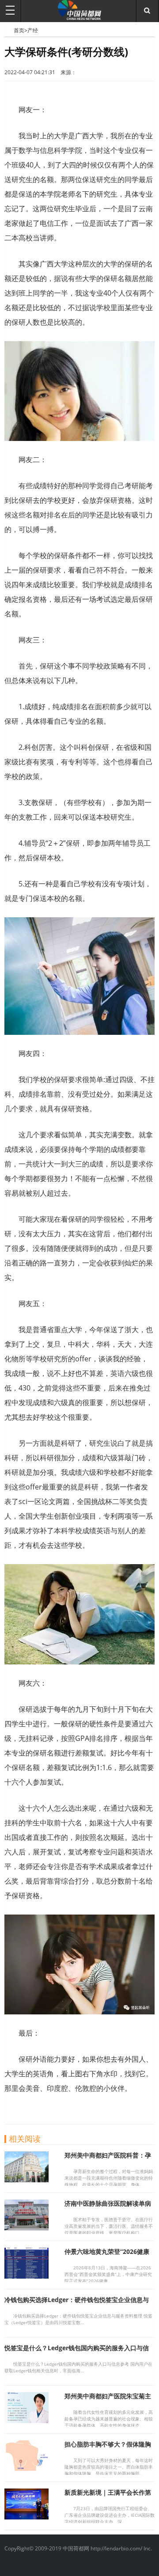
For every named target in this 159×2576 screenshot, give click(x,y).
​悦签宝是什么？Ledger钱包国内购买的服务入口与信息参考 (77, 2352)
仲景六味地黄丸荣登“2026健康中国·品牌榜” (107, 2255)
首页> (21, 30)
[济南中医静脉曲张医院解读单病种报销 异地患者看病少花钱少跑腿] (26, 2228)
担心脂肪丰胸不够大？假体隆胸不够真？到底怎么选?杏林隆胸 (108, 2448)
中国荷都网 (9, 30)
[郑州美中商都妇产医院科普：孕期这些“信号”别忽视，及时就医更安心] (26, 2180)
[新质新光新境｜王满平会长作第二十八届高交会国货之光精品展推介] (26, 2517)
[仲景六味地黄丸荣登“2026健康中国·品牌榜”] (26, 2276)
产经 (33, 30)
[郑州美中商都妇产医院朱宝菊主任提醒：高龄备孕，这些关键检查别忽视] (26, 2420)
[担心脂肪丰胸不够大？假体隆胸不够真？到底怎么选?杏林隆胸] (26, 2469)
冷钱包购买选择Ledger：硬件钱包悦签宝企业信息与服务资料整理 (77, 2304)
